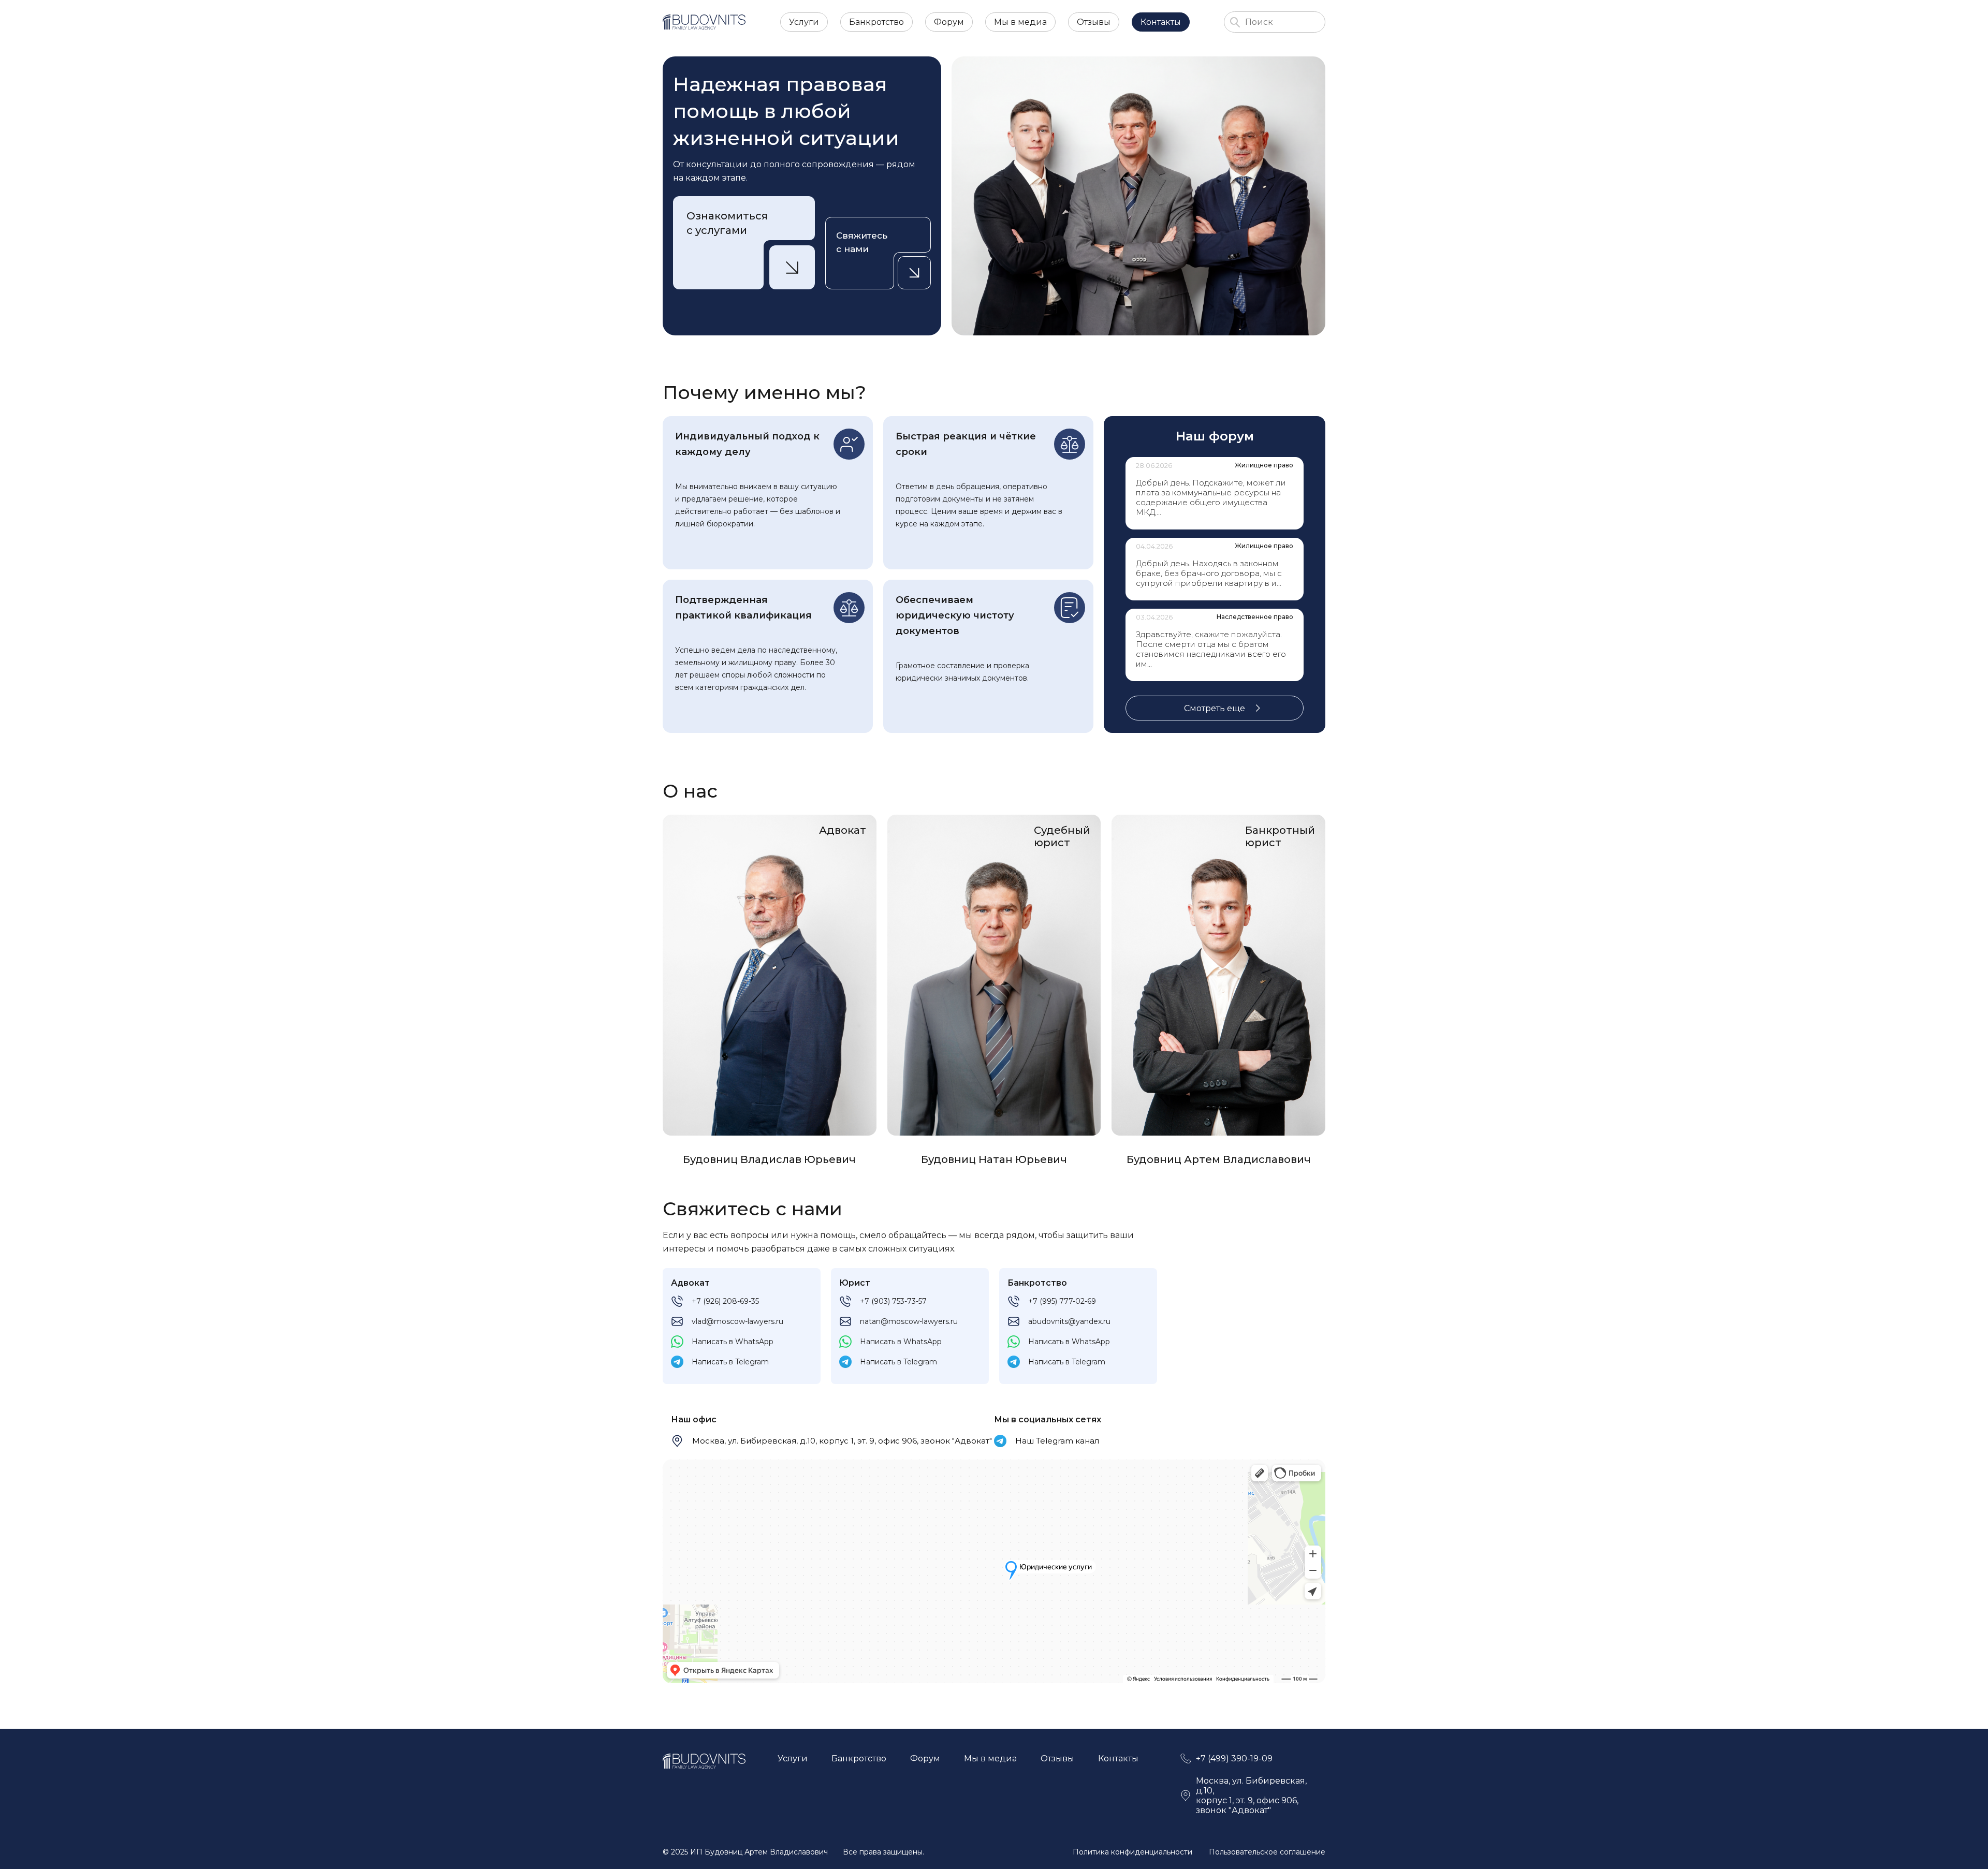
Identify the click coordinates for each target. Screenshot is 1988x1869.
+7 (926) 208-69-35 (725, 1301)
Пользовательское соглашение (1267, 1852)
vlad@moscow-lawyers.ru (737, 1321)
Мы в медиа (1020, 22)
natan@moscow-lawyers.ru (909, 1321)
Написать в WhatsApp (733, 1342)
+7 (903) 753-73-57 (893, 1301)
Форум (949, 22)
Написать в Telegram (730, 1362)
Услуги (804, 22)
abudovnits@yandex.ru (1069, 1321)
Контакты (1161, 22)
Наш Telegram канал (1057, 1441)
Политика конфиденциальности (1132, 1852)
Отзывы (1094, 22)
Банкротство (876, 22)
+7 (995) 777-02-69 (1062, 1301)
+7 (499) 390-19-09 (1234, 1758)
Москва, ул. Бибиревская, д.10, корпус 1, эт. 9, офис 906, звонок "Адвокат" (842, 1441)
